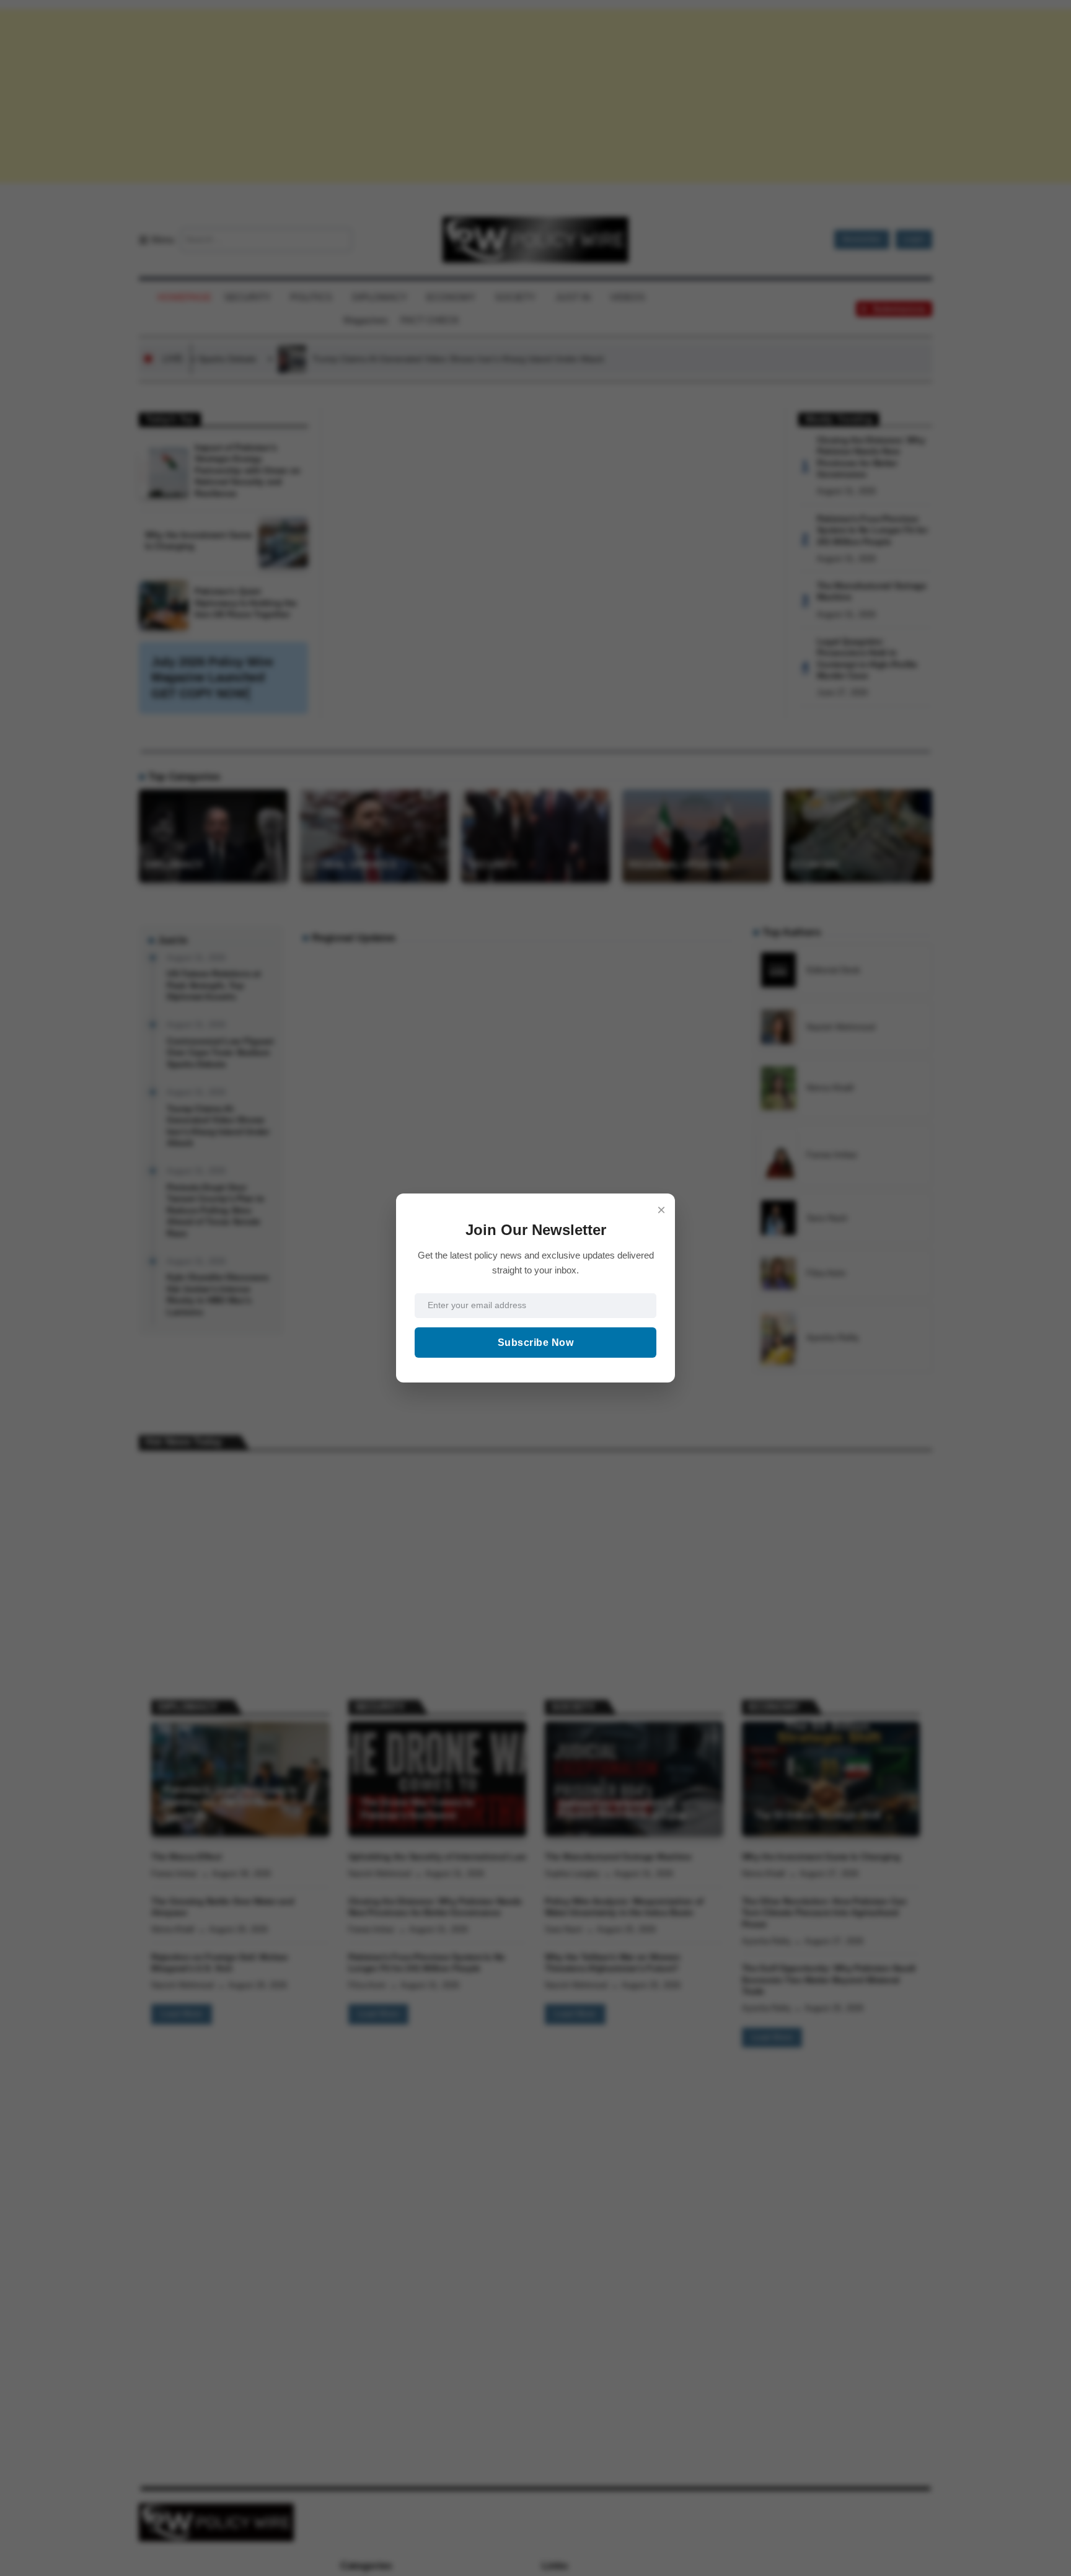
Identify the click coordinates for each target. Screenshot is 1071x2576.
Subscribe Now (536, 1343)
